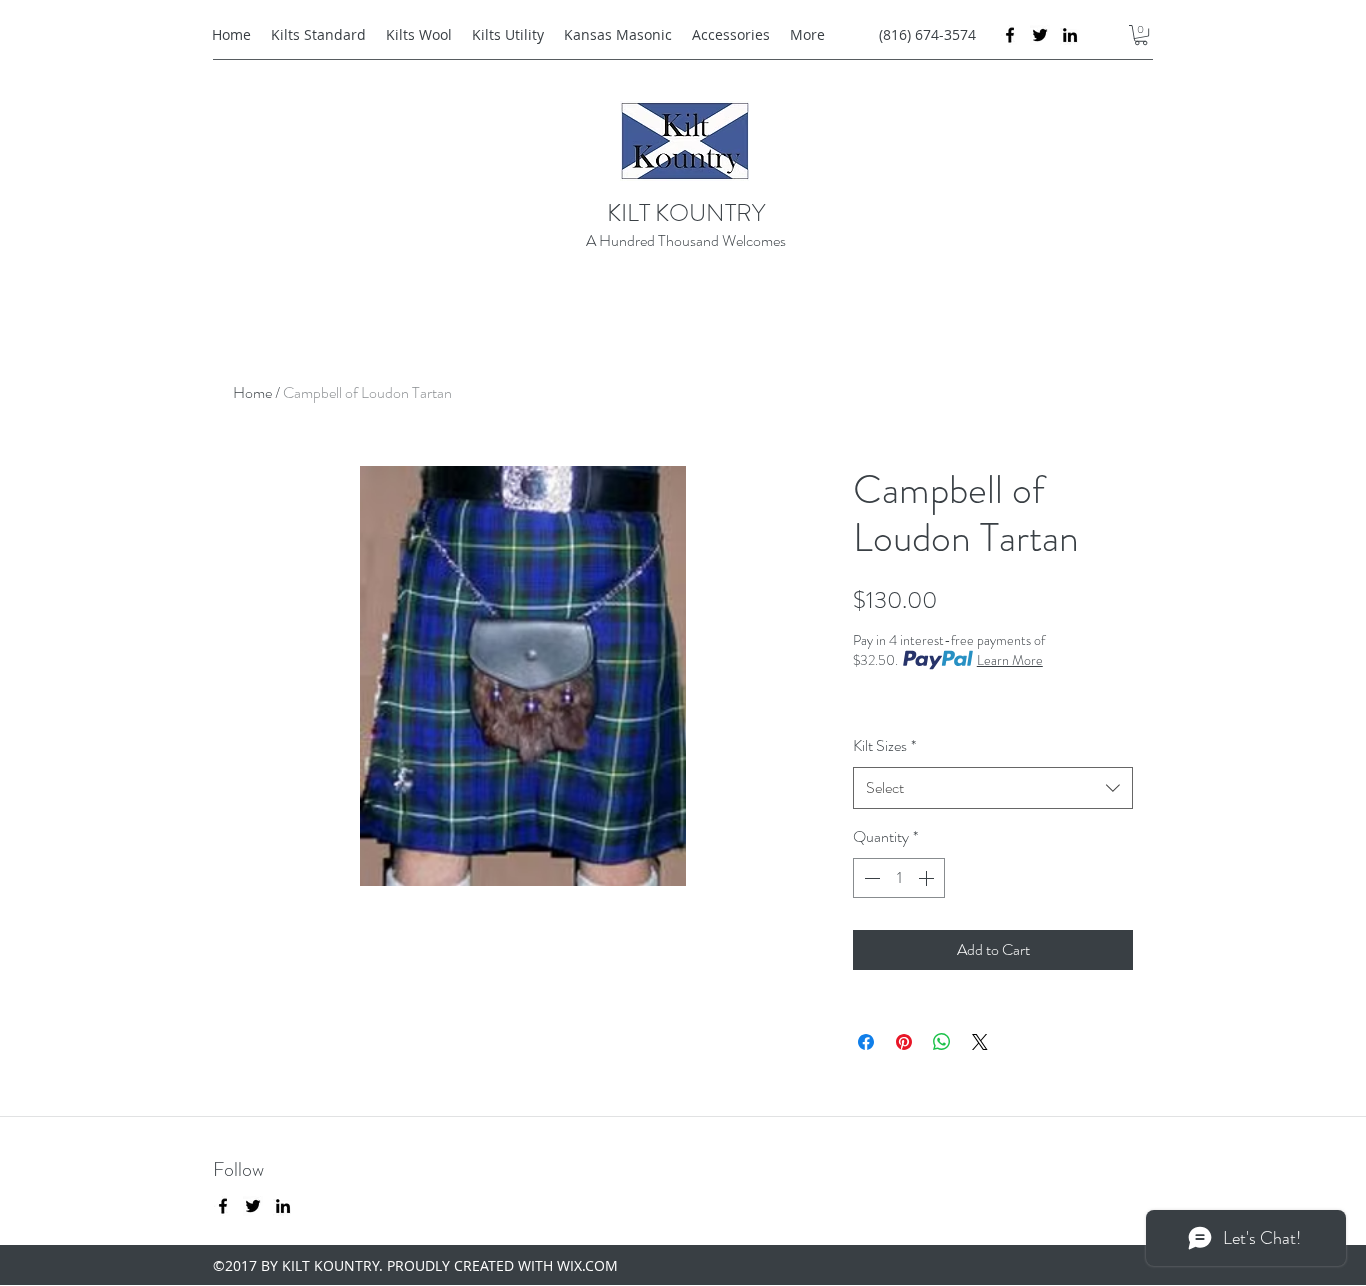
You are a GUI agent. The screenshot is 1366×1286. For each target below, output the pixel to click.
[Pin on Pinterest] (904, 1042)
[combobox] (993, 788)
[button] (1141, 35)
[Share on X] (980, 1042)
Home (252, 392)
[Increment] (928, 878)
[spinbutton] (899, 878)
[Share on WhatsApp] (942, 1042)
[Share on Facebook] (866, 1042)
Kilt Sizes (884, 745)
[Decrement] (870, 878)
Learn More (1010, 660)
